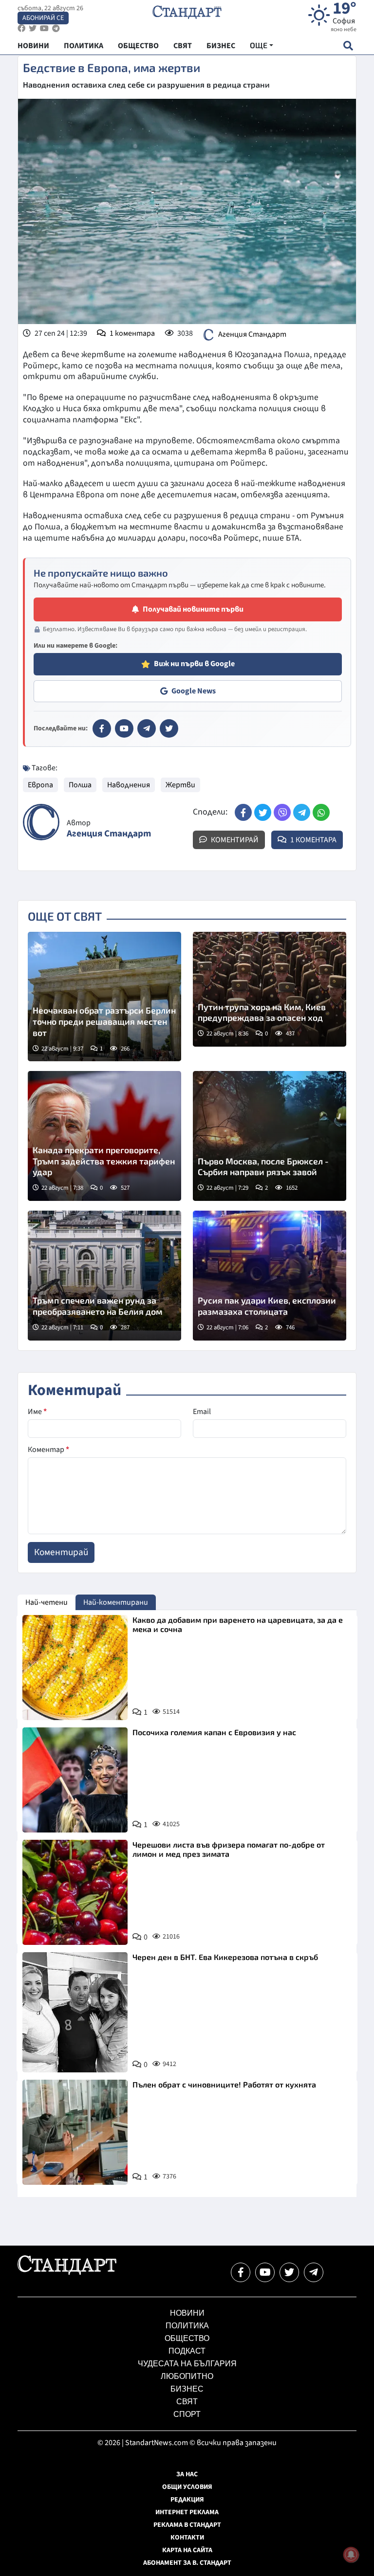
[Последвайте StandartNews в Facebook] (21, 28)
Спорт (187, 2414)
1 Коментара (313, 840)
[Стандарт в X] (169, 728)
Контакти (187, 2538)
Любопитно (187, 2376)
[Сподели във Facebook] (243, 812)
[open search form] (348, 45)
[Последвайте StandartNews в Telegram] (56, 28)
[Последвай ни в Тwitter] (289, 2272)
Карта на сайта (187, 2550)
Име (37, 1412)
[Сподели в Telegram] (302, 812)
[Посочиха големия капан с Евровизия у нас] (75, 1780)
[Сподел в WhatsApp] (321, 812)
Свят (187, 2402)
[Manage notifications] (351, 2555)
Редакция (187, 2500)
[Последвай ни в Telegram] (314, 2272)
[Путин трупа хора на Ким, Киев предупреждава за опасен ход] (270, 989)
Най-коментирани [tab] (116, 1602)
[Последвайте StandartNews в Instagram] (33, 28)
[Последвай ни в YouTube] (265, 2272)
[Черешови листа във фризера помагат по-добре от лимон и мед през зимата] (75, 1892)
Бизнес (187, 2389)
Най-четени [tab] (47, 1602)
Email (202, 1412)
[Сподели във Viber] (282, 812)
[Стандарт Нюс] (67, 2272)
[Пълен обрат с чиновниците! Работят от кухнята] (75, 2132)
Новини (187, 2313)
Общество (187, 2338)
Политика (187, 2326)
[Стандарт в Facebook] (102, 728)
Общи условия (187, 2487)
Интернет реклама (187, 2512)
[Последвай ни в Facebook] (241, 2272)
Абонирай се (43, 18)
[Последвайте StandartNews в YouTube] (44, 28)
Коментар (48, 1450)
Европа (40, 785)
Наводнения (129, 785)
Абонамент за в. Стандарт (187, 2563)
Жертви (180, 785)
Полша (80, 785)
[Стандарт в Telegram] (147, 728)
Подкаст (187, 2351)
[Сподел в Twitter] (263, 812)
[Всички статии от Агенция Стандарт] (41, 822)
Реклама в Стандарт (187, 2525)
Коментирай (234, 840)
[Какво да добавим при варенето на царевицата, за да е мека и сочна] (75, 1668)
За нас (187, 2474)
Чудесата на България (187, 2364)
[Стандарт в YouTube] (124, 728)
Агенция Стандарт (252, 334)
